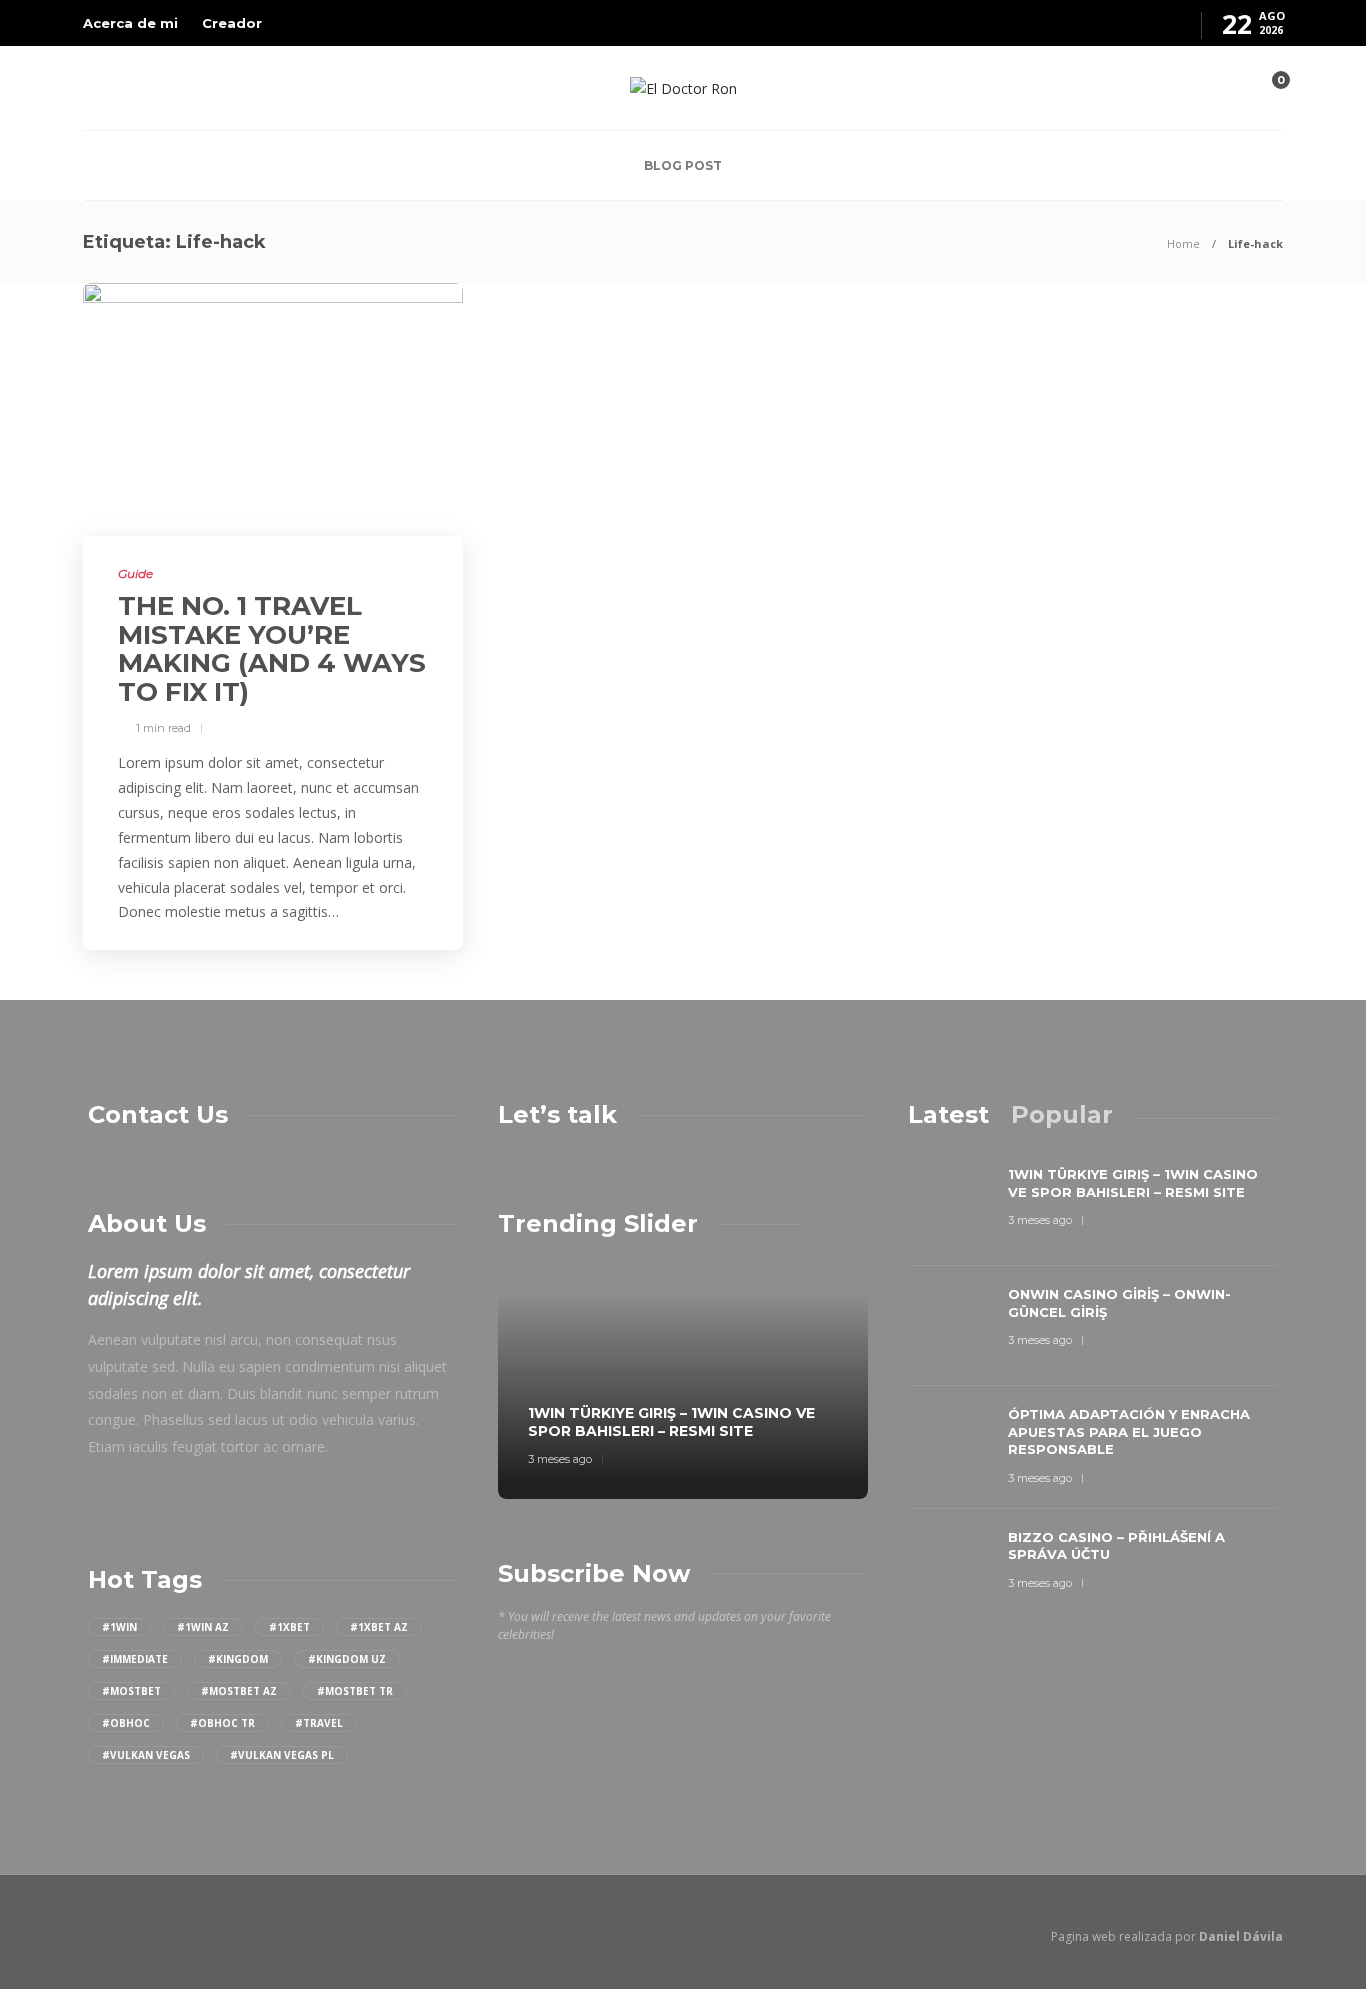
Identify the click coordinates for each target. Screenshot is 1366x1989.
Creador (232, 23)
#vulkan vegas (146, 1755)
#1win (119, 1627)
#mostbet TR (355, 1691)
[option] (683, 1378)
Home (1183, 243)
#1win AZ (203, 1627)
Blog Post (683, 165)
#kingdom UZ (347, 1659)
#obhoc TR (222, 1723)
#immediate (135, 1659)
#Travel (319, 1723)
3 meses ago (560, 1459)
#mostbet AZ (239, 1691)
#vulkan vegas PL (282, 1755)
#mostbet (131, 1691)
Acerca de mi (130, 23)
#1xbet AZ (379, 1627)
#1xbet (289, 1627)
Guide (135, 573)
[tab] (948, 1114)
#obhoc (126, 1723)
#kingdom (238, 1659)
